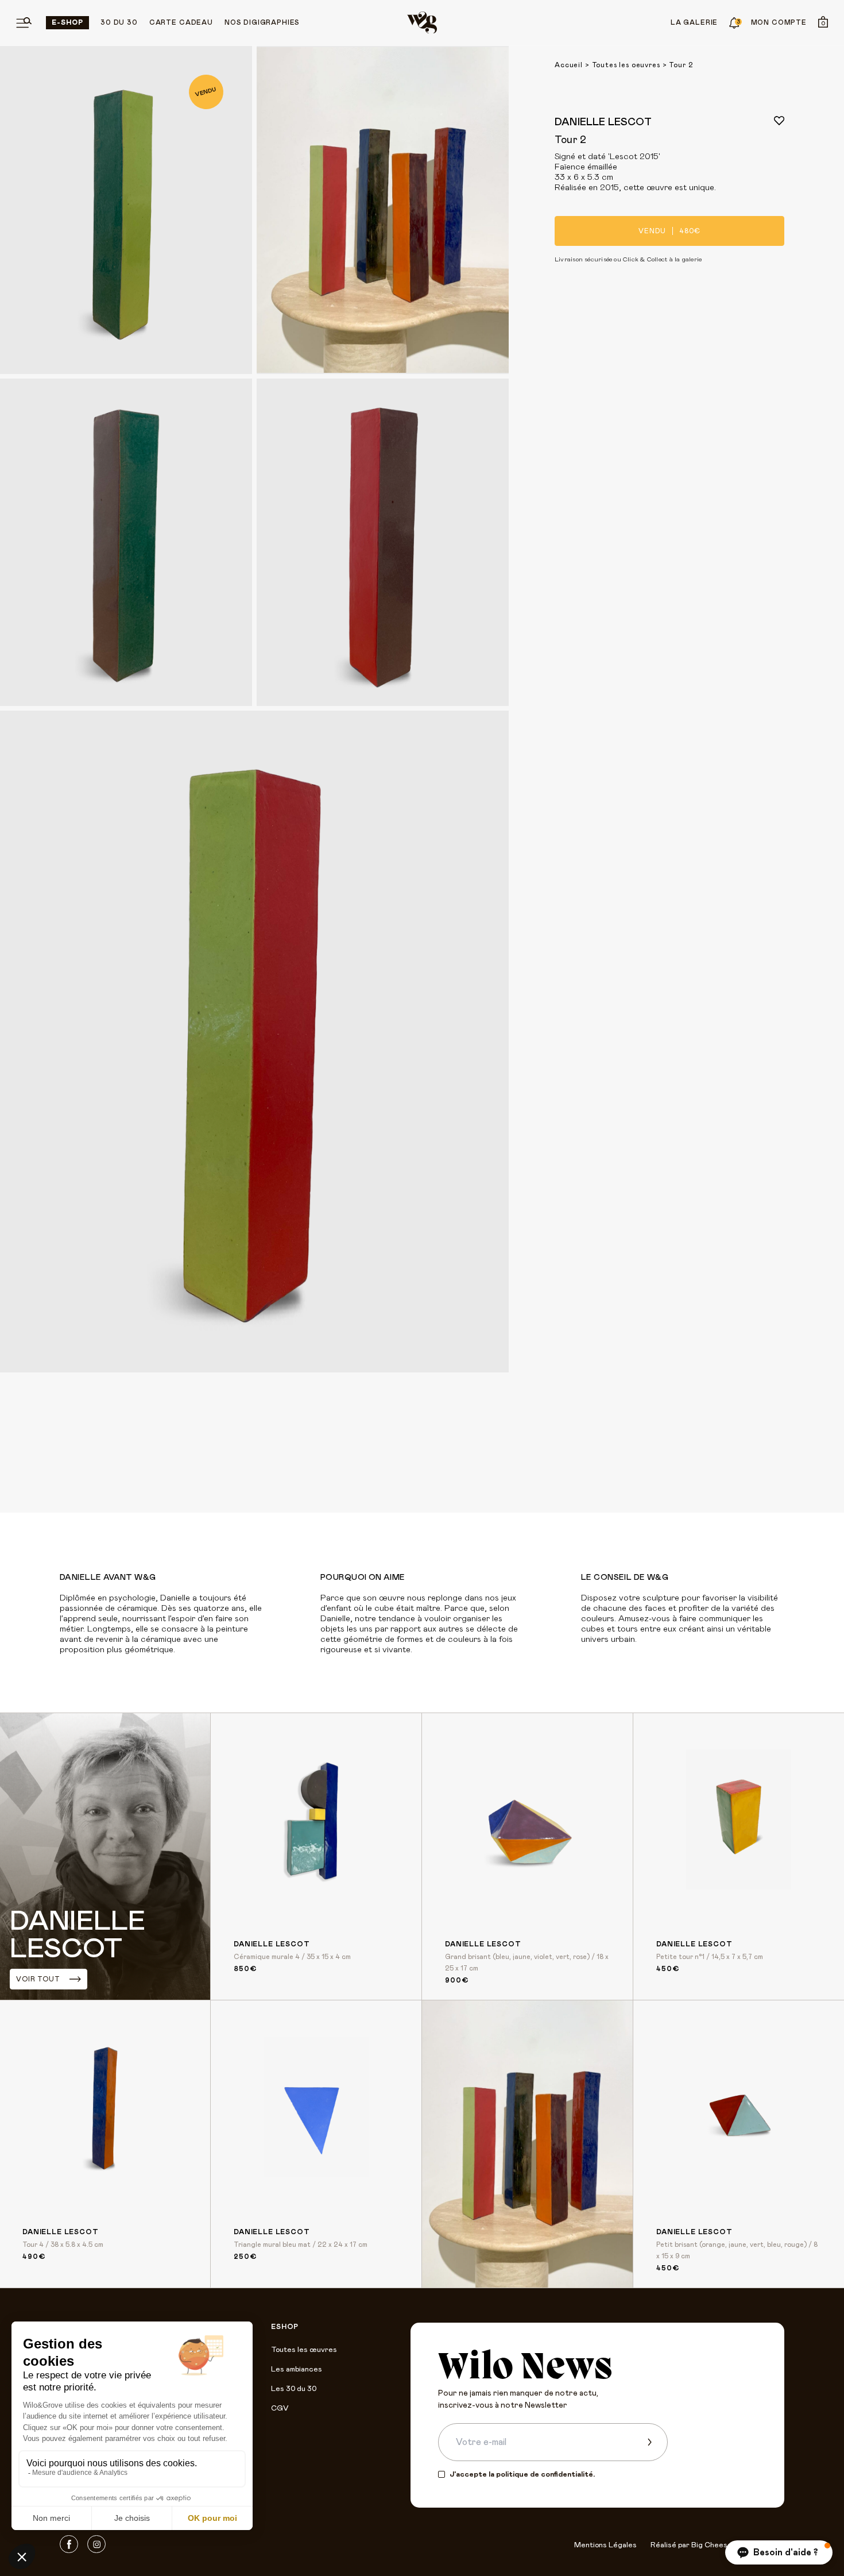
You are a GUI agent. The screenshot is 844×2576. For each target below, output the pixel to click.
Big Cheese (712, 2545)
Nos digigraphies (262, 22)
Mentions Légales (605, 2545)
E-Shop (67, 22)
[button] (779, 2552)
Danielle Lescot (603, 122)
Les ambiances (297, 2369)
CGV (280, 2409)
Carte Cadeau (181, 22)
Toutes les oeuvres (626, 65)
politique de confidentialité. (545, 2475)
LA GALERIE (694, 22)
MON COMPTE (779, 22)
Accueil (569, 65)
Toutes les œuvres (304, 2350)
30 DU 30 (119, 22)
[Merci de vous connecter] (779, 121)
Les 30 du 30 (294, 2389)
